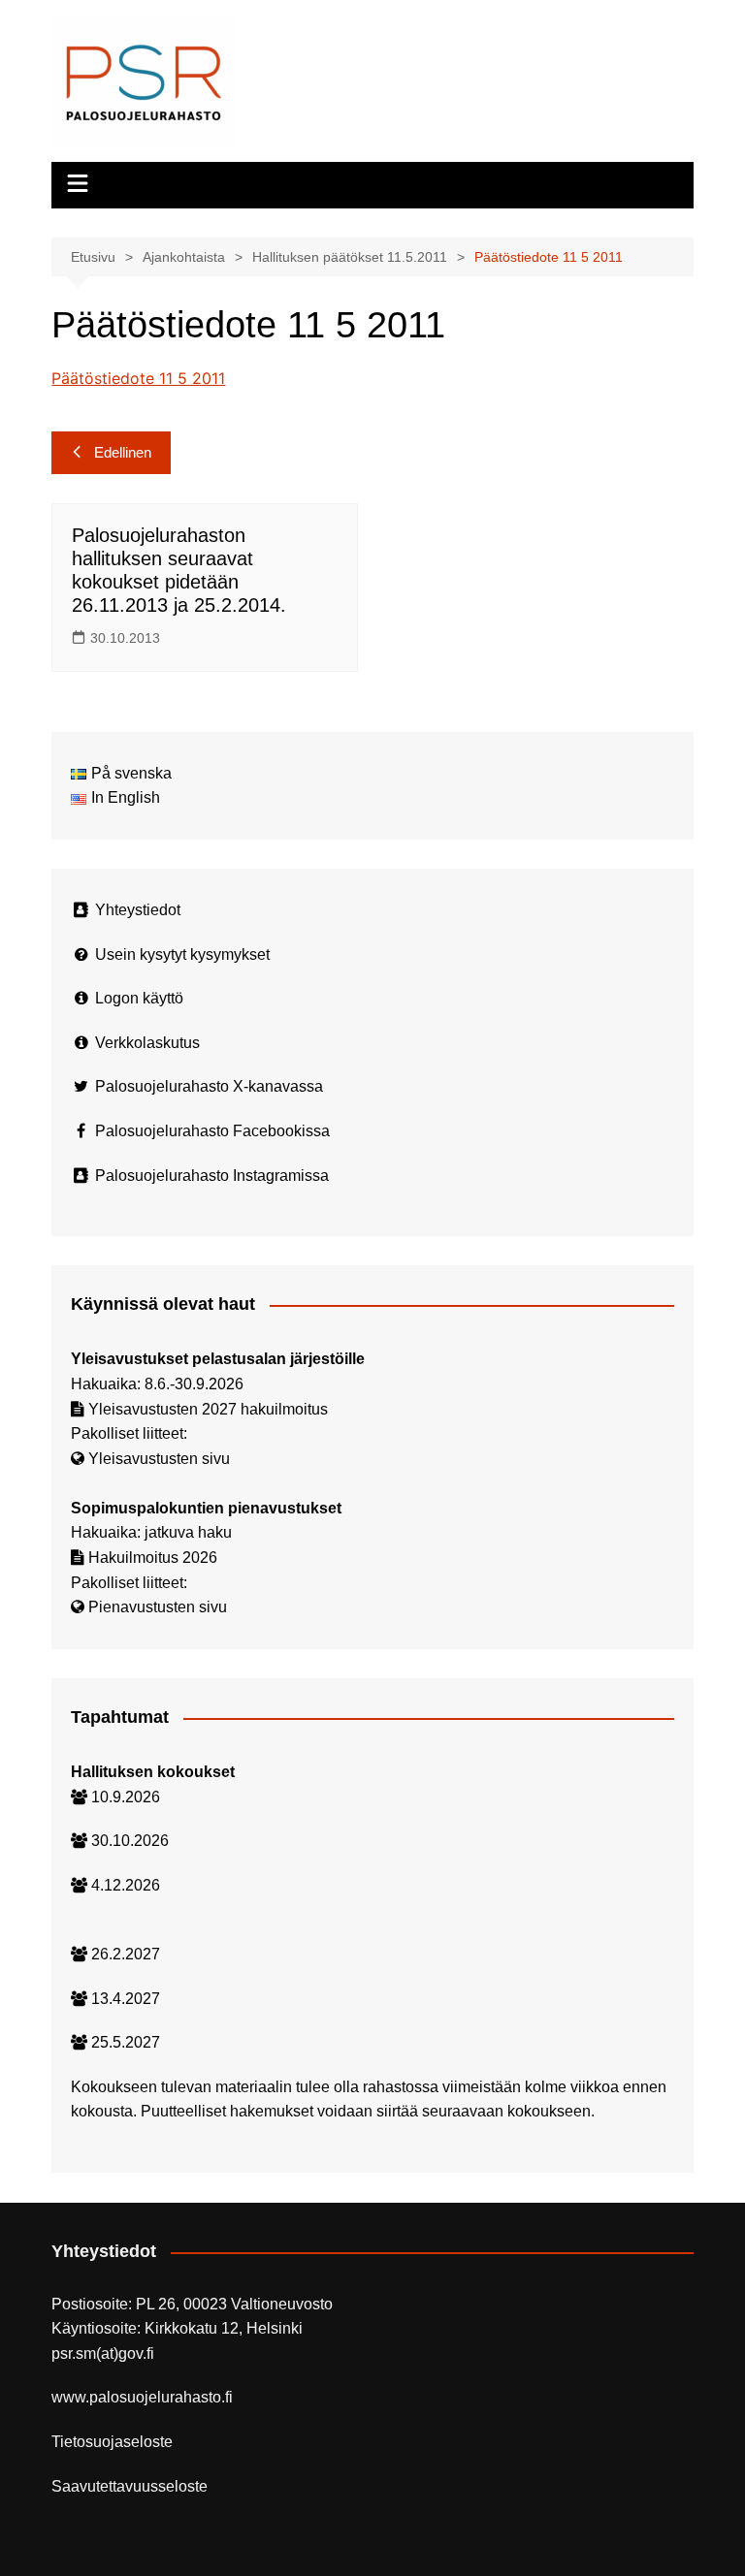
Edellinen (123, 452)
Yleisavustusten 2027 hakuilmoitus (208, 1409)
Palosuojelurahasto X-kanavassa (209, 1086)
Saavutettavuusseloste (130, 2486)
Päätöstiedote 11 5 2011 (138, 378)
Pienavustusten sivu (158, 1607)
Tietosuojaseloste (112, 2442)
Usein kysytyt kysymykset (182, 954)
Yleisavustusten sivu (159, 1459)
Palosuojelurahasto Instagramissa (212, 1176)
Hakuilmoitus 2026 (153, 1558)
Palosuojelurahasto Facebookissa (212, 1131)
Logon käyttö (139, 998)
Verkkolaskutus (147, 1043)
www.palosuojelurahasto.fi (142, 2397)
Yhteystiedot (138, 910)
